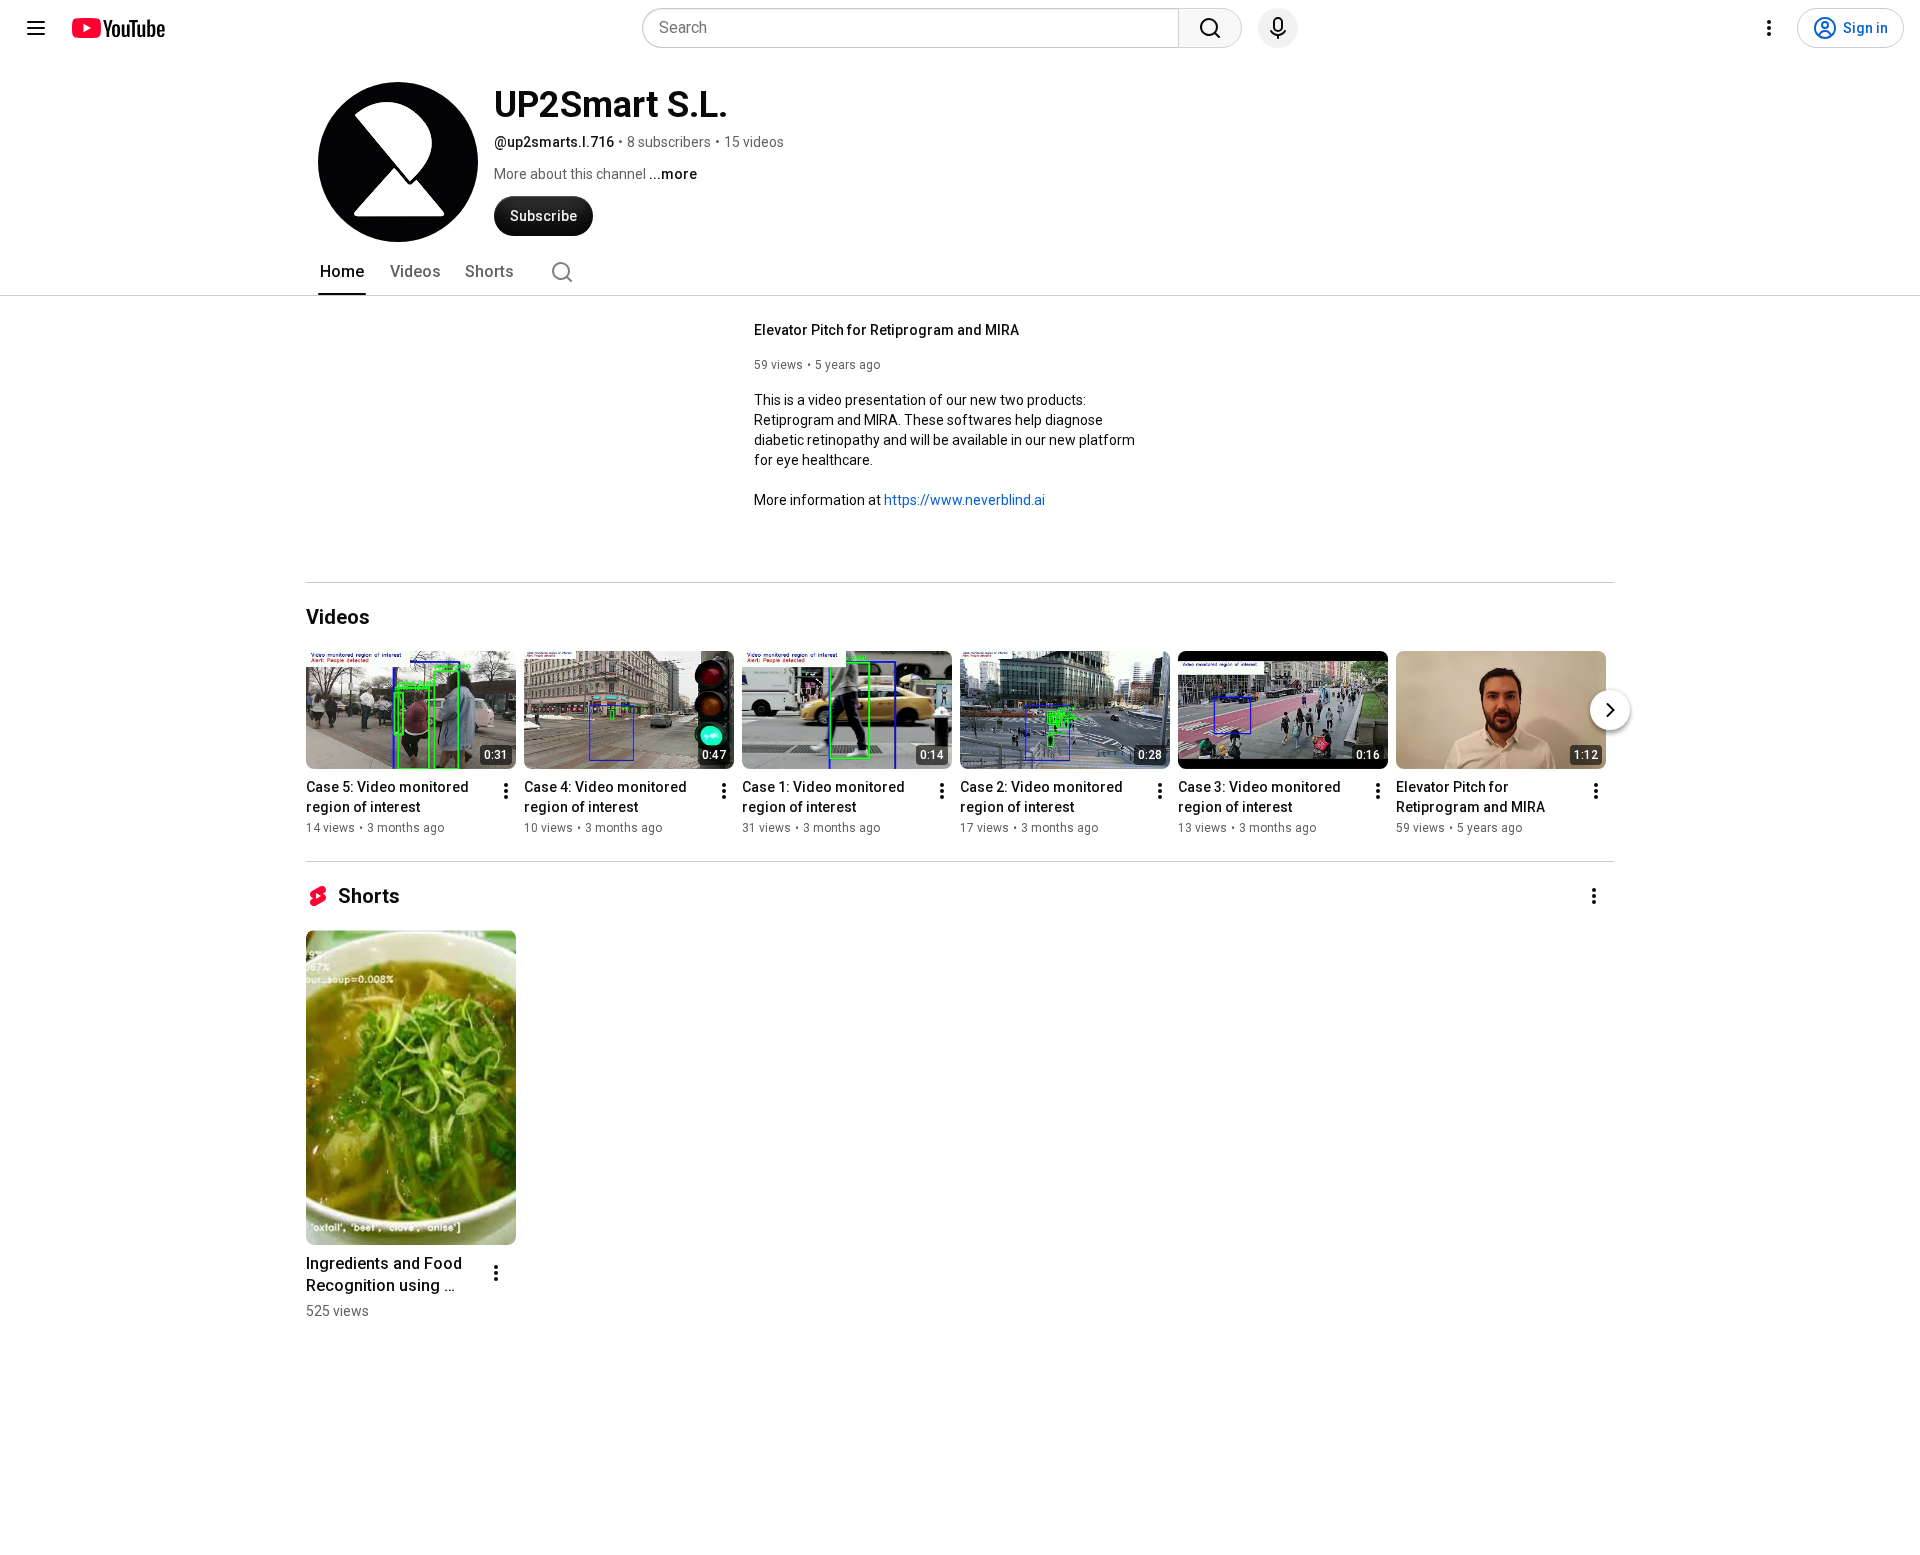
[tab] (342, 272)
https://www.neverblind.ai (964, 500)
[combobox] (916, 28)
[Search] (1210, 28)
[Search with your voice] (1278, 28)
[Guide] (36, 28)
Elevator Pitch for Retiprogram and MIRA (886, 330)
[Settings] (1769, 28)
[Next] (1610, 710)
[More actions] (506, 791)
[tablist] (960, 272)
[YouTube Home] (117, 28)
